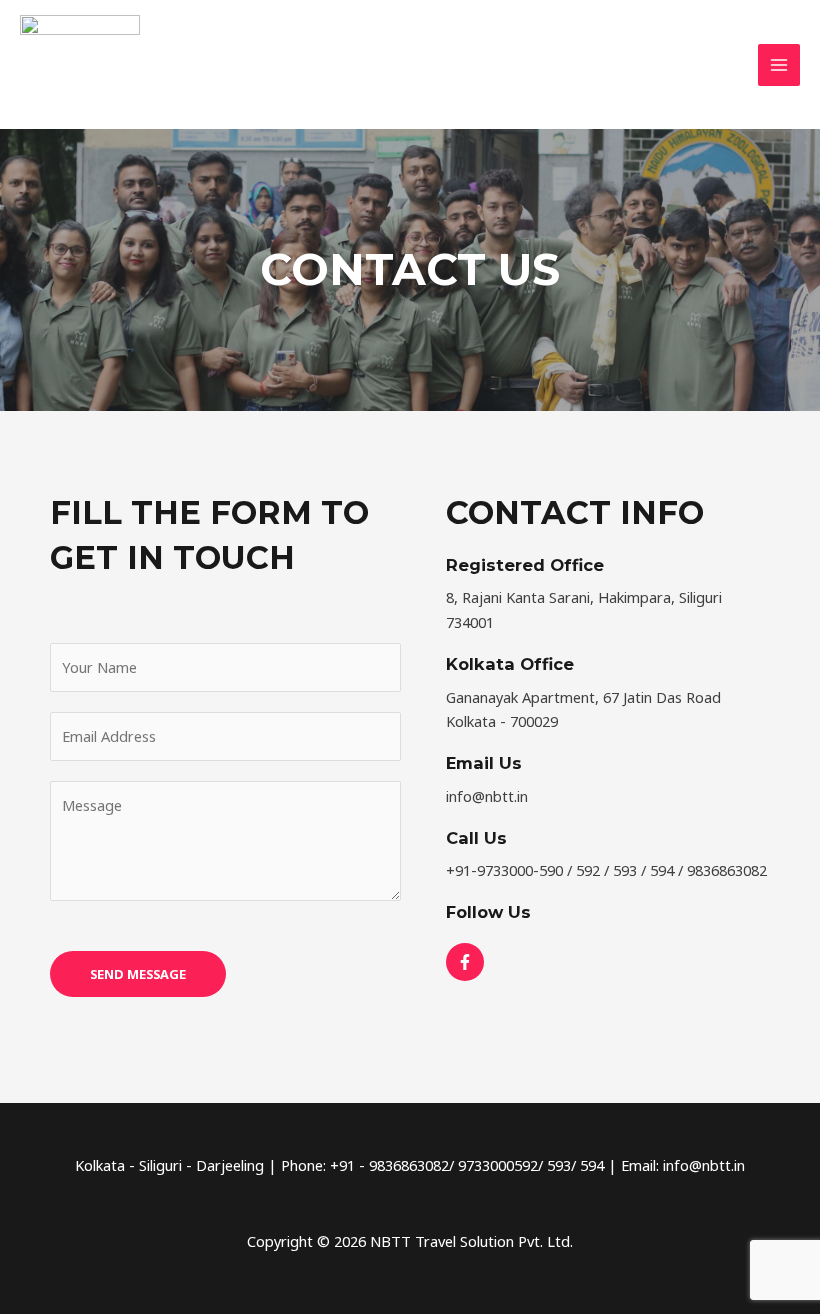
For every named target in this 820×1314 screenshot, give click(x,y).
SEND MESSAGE (138, 974)
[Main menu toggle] (779, 65)
